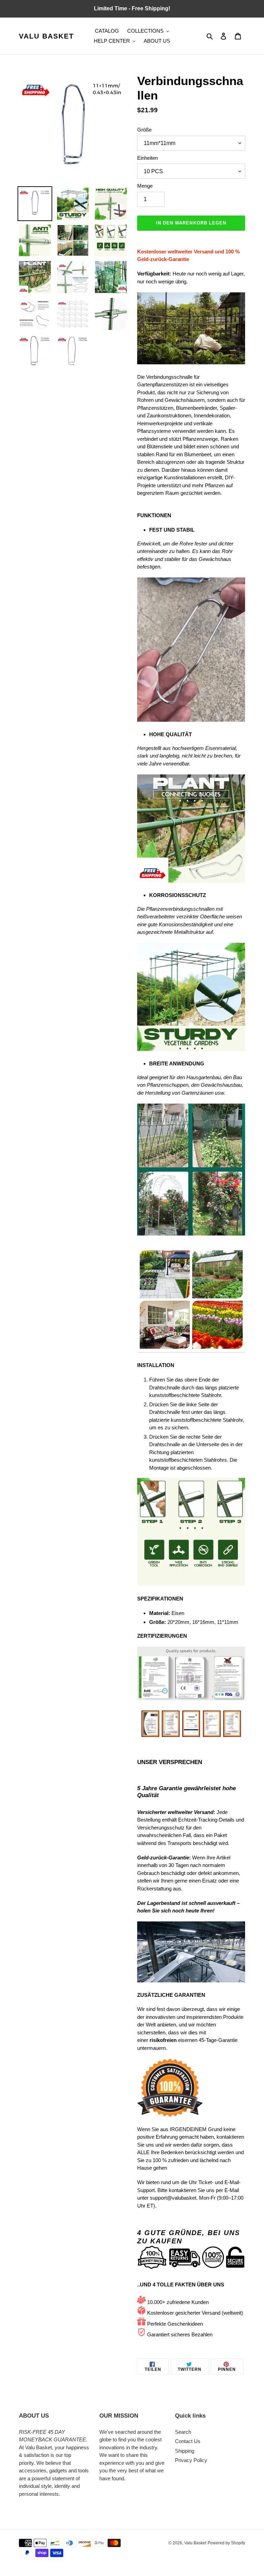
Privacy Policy (191, 2460)
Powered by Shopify (226, 2543)
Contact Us (188, 2441)
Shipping (185, 2451)
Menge (145, 186)
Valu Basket (46, 36)
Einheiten (147, 158)
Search (183, 2432)
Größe (144, 130)
